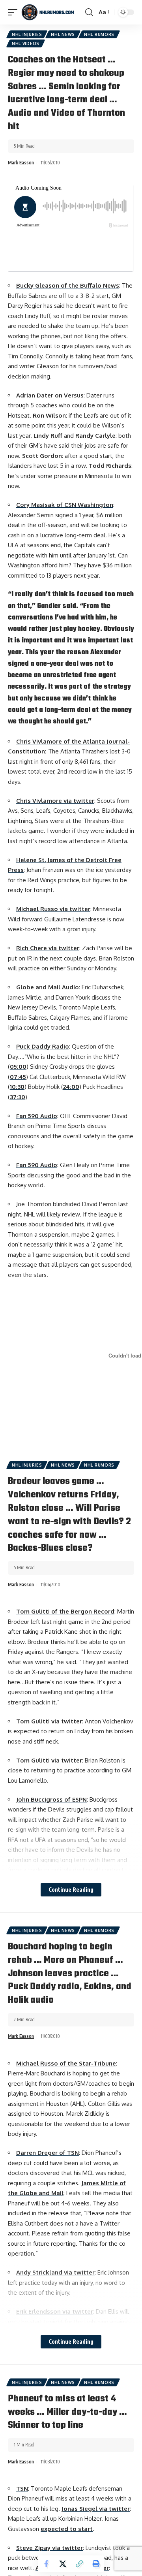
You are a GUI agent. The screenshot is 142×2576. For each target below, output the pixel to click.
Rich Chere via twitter (48, 948)
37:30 (18, 1097)
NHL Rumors (99, 34)
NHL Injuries (27, 34)
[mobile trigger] (15, 12)
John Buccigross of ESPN (51, 1799)
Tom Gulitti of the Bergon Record (65, 1611)
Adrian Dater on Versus (50, 395)
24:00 (71, 1087)
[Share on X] (63, 2564)
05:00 (18, 1067)
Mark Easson (21, 163)
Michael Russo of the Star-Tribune (66, 2063)
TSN (22, 2488)
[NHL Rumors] (48, 12)
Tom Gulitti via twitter (49, 1721)
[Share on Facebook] (46, 2564)
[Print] (96, 2564)
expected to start (67, 2529)
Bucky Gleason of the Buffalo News (68, 285)
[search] (89, 12)
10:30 (17, 1087)
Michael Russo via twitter (53, 909)
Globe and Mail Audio (48, 987)
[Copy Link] (79, 2564)
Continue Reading (71, 1890)
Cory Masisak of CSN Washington (65, 505)
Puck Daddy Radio (43, 1046)
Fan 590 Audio (37, 1116)
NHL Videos (26, 43)
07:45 (18, 1077)
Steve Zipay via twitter (50, 2548)
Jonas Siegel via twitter (96, 2509)
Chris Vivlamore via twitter (55, 801)
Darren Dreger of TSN (48, 2153)
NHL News (63, 34)
